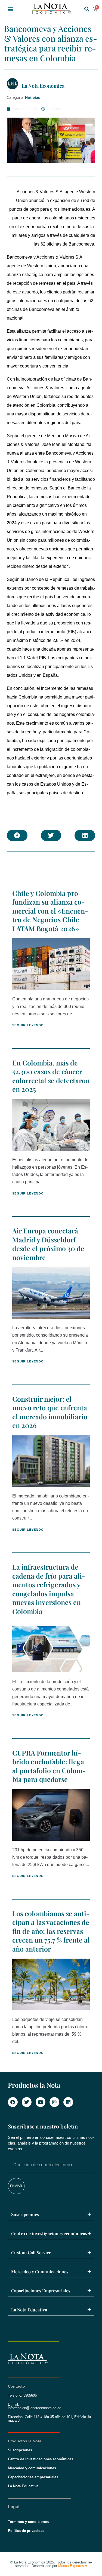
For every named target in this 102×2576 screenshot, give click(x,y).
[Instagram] (54, 2102)
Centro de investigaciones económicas (49, 2233)
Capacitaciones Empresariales (41, 2291)
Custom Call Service (31, 2252)
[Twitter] (27, 2102)
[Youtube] (41, 2102)
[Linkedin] (68, 2102)
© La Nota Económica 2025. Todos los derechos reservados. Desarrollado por (51, 2564)
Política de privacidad (26, 2531)
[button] (10, 9)
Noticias (33, 97)
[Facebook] (13, 2102)
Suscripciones (25, 2214)
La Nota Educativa (29, 2310)
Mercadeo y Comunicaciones (40, 2272)
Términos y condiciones (28, 2522)
